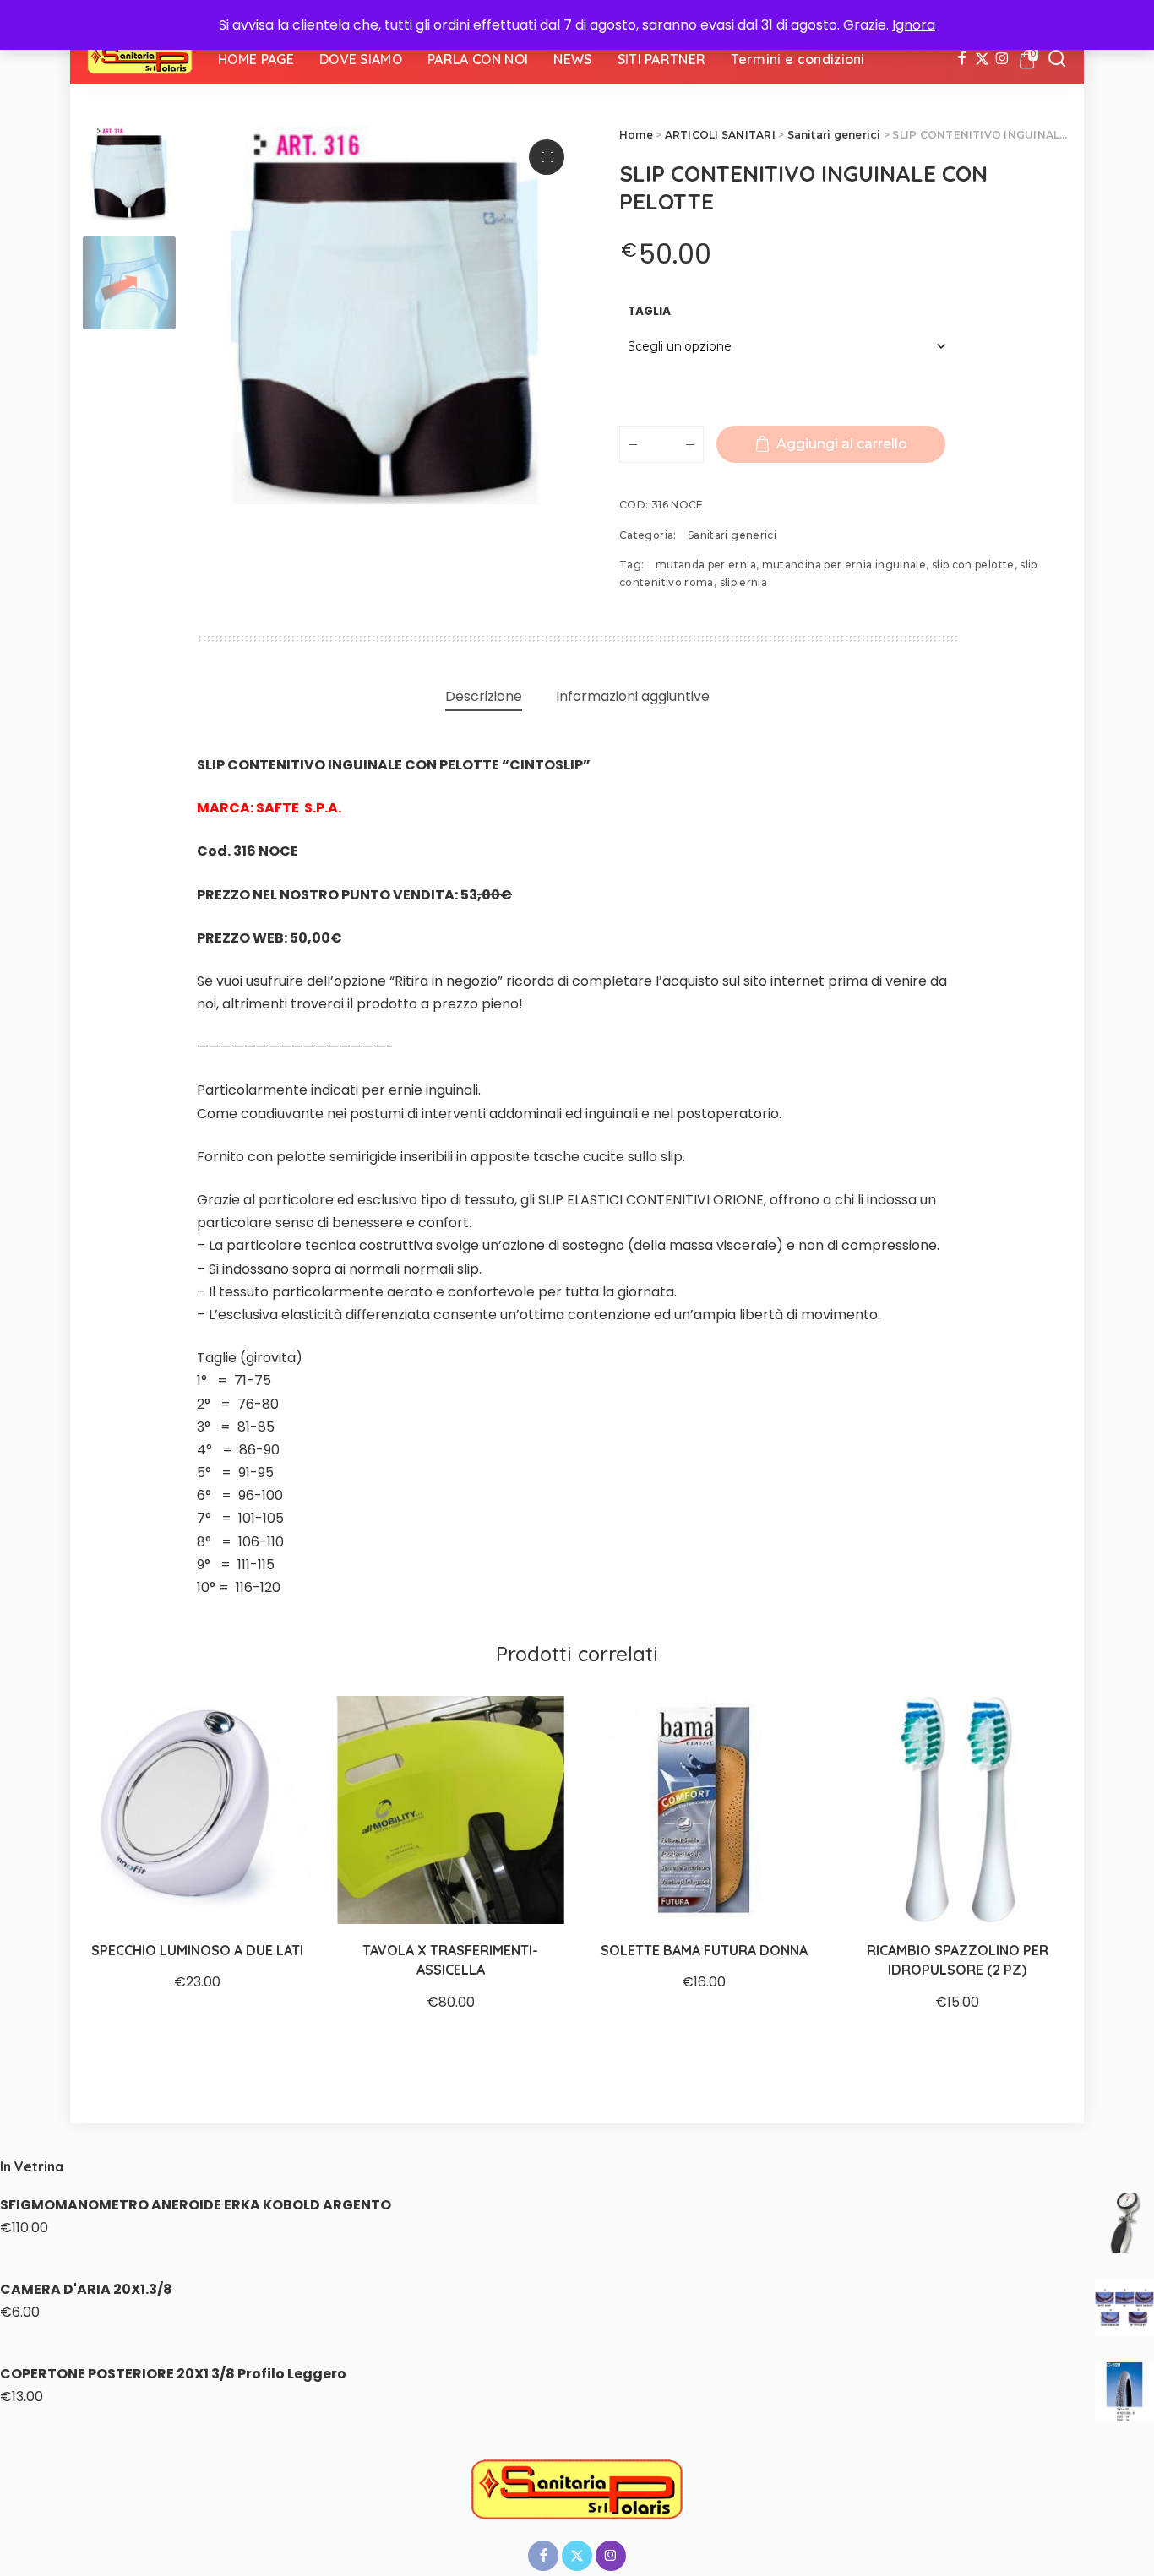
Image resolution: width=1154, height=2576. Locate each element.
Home (636, 135)
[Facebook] (962, 59)
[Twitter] (982, 59)
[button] (547, 157)
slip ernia (744, 582)
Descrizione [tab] (484, 696)
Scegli (786, 1892)
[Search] (1057, 59)
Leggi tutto (279, 1892)
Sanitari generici (834, 135)
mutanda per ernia (706, 565)
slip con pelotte (973, 565)
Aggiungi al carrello (842, 444)
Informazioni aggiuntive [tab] (633, 696)
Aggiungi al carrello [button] (532, 1892)
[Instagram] (1002, 59)
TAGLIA (649, 311)
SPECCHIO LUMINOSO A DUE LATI (197, 1950)
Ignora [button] (914, 25)
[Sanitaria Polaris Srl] (140, 59)
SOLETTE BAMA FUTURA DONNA (704, 1950)
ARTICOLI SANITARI (720, 135)
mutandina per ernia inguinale (844, 565)
